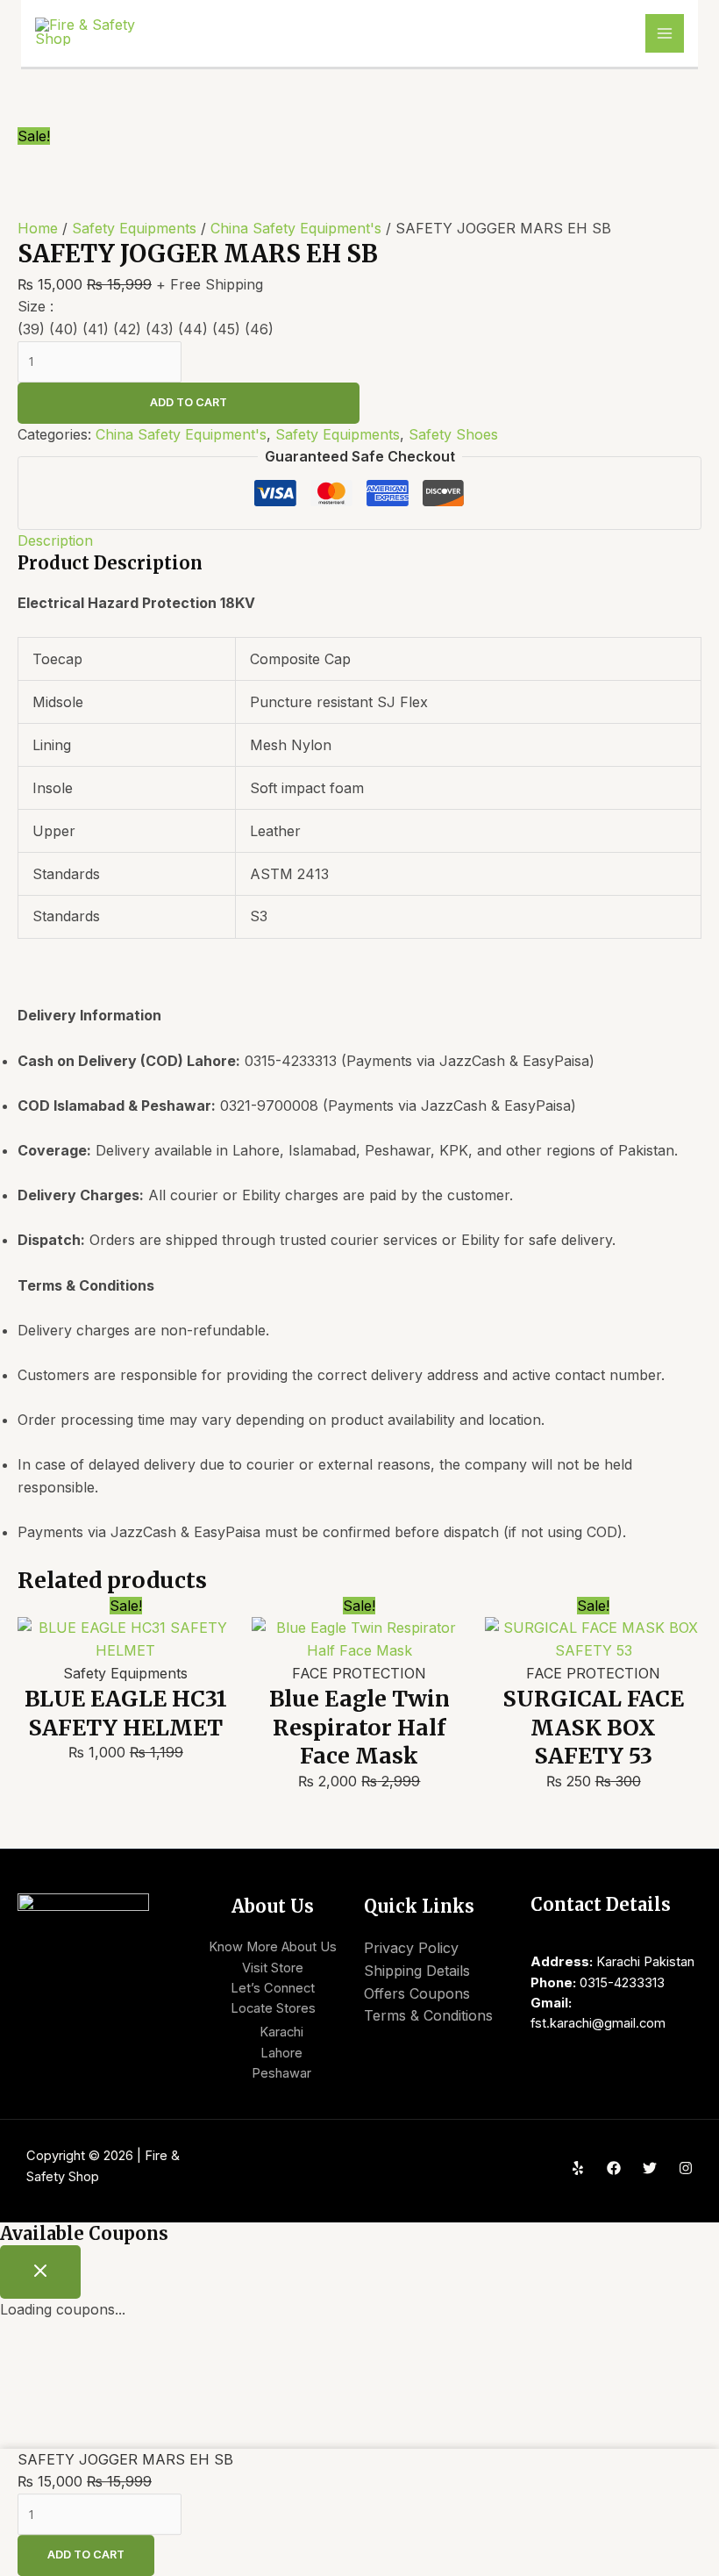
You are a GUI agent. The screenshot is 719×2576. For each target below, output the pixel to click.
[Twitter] (650, 2168)
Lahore (281, 2053)
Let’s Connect (273, 1988)
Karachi (281, 2032)
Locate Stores (273, 2008)
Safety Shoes (453, 434)
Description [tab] (55, 540)
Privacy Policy (411, 1948)
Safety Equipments (134, 228)
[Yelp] (578, 2168)
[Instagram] (686, 2168)
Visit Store (273, 1968)
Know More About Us (273, 1947)
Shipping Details (417, 1971)
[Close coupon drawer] (40, 2272)
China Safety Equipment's (296, 228)
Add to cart (189, 402)
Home (38, 228)
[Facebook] (614, 2168)
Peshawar (281, 2073)
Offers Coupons (417, 1993)
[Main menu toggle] (665, 33)
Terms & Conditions (428, 2015)
